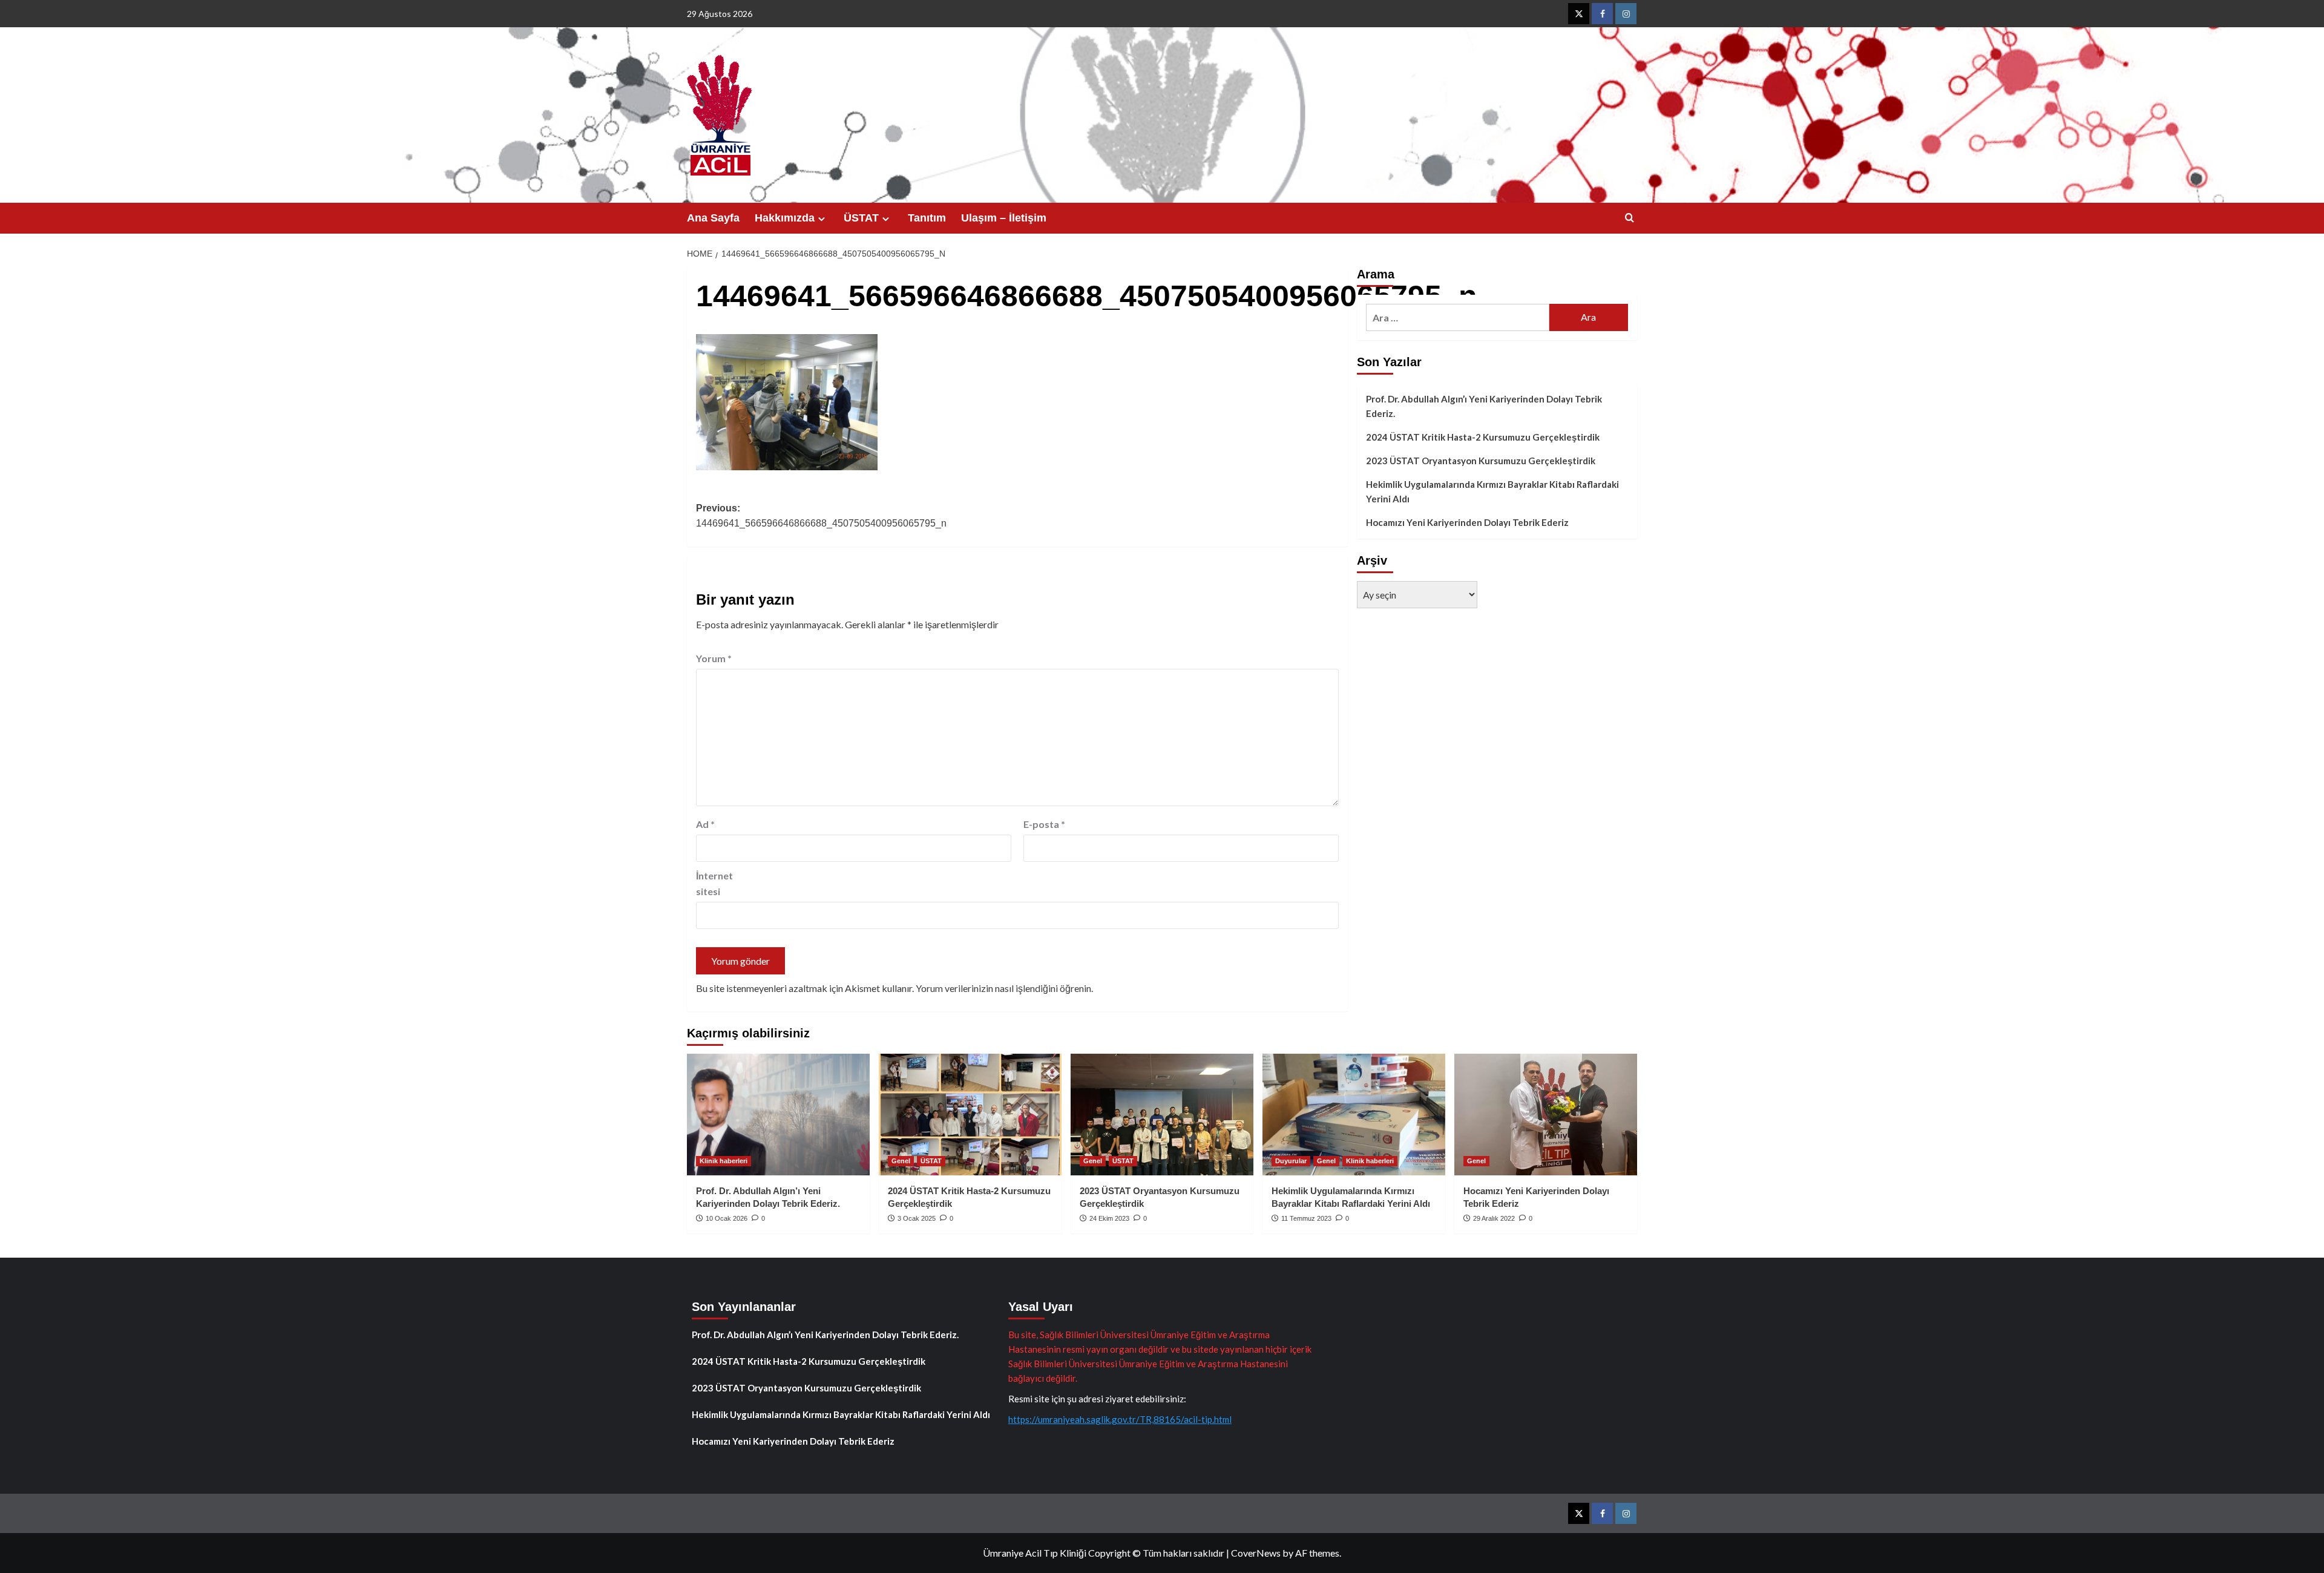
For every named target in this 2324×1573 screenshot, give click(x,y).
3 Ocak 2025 (917, 1218)
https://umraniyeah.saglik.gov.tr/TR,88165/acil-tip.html (1120, 1419)
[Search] (1630, 218)
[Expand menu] (822, 219)
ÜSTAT (861, 218)
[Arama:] (1458, 317)
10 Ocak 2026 (727, 1218)
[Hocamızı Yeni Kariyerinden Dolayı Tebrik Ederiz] (1546, 1115)
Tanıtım (927, 218)
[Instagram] (1626, 14)
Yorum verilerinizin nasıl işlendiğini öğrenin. (1004, 988)
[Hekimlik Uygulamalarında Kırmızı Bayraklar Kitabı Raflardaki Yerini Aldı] (1354, 1115)
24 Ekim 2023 (1109, 1218)
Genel (901, 1161)
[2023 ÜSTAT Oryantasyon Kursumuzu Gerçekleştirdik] (1162, 1115)
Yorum (714, 658)
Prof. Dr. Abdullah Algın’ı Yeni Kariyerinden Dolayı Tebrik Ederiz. (1484, 406)
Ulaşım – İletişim (1004, 218)
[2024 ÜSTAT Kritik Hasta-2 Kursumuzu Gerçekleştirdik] (970, 1115)
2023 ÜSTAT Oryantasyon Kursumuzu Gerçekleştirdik (1481, 461)
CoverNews (1256, 1553)
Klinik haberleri (724, 1161)
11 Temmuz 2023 (1306, 1218)
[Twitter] (1579, 14)
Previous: (821, 516)
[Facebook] (1602, 14)
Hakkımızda (785, 218)
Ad (705, 824)
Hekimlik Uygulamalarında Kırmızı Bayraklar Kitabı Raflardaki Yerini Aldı (1492, 491)
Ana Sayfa (713, 218)
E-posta (1044, 824)
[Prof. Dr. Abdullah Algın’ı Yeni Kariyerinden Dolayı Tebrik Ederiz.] (778, 1115)
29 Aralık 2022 (1494, 1218)
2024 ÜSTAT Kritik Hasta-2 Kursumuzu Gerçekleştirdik (1483, 437)
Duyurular (1291, 1161)
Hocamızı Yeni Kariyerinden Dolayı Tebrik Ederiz (1467, 522)
